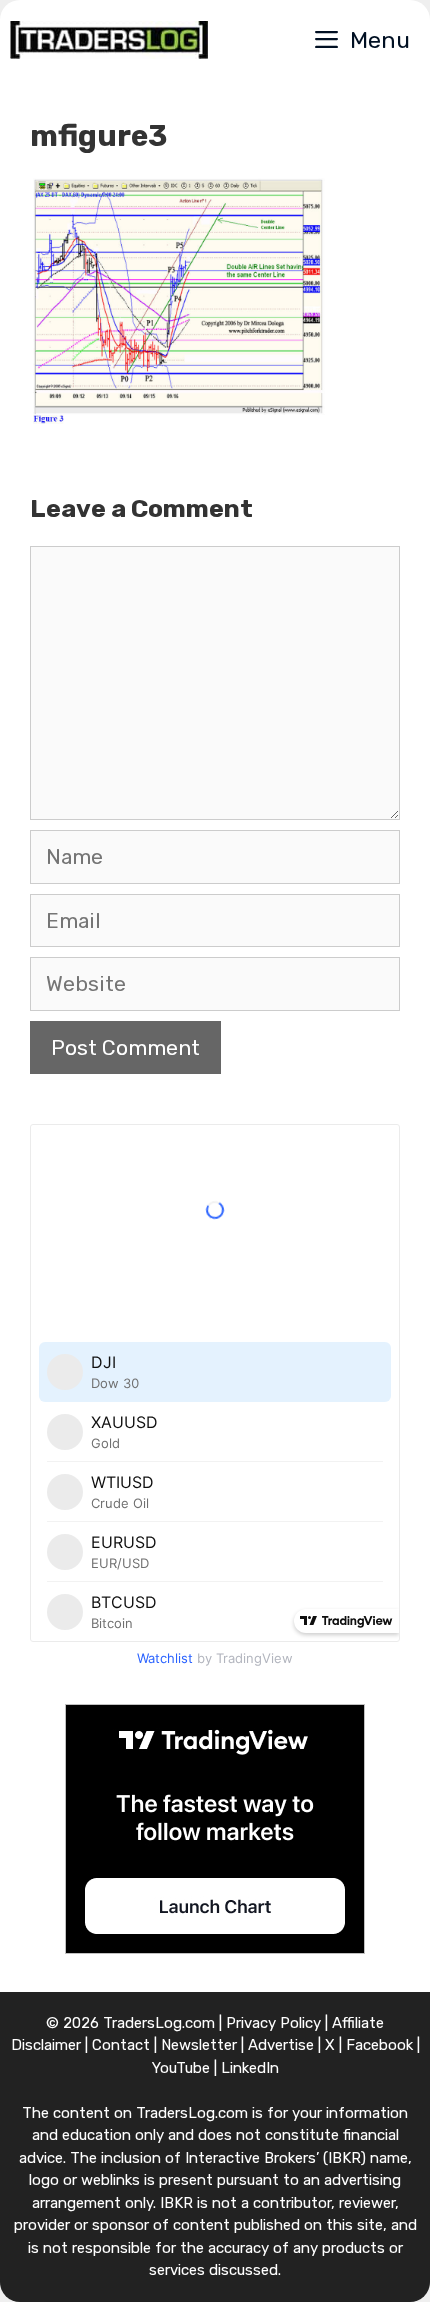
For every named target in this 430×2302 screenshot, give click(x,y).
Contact (121, 2045)
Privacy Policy (273, 2023)
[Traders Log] (109, 40)
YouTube (181, 2068)
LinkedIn (250, 2068)
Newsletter (199, 2045)
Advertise (281, 2045)
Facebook (379, 2045)
